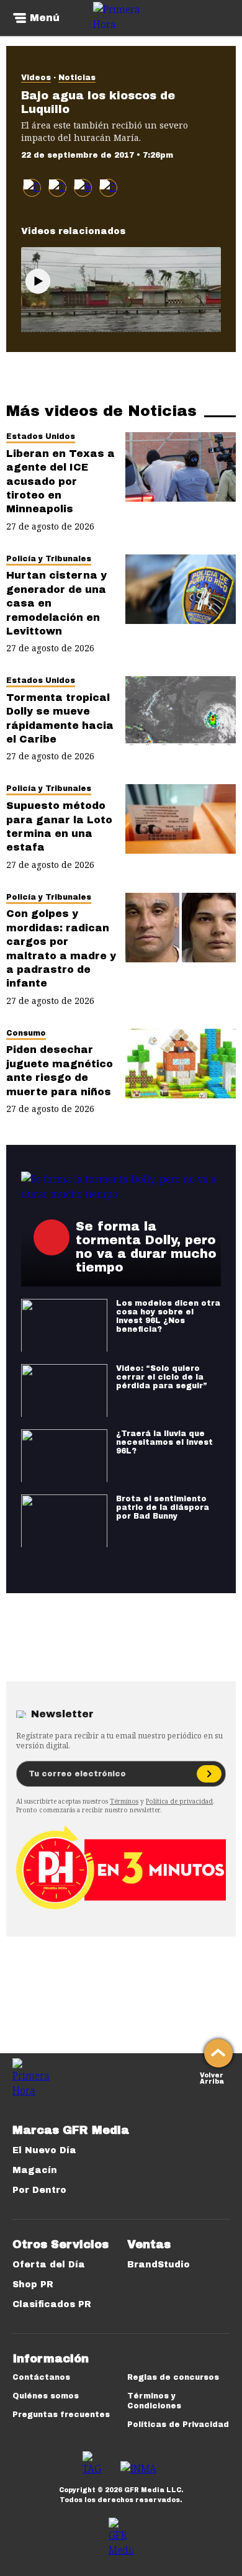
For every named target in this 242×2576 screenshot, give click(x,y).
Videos (36, 78)
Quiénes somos (46, 2396)
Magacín (35, 2170)
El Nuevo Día (44, 2150)
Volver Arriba (212, 2077)
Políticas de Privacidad (178, 2425)
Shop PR (33, 2285)
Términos (124, 1801)
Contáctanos (41, 2377)
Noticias (77, 78)
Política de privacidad (179, 1801)
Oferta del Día (49, 2265)
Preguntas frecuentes (61, 2415)
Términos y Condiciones (154, 2401)
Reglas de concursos (173, 2377)
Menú (45, 18)
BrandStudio (159, 2265)
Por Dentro (39, 2190)
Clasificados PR (52, 2304)
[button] (57, 188)
